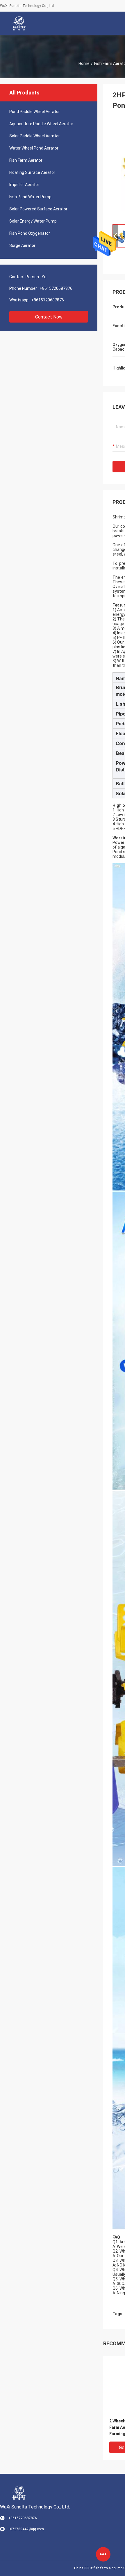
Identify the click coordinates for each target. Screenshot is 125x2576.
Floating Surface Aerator (32, 172)
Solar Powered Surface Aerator (38, 209)
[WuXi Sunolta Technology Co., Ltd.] (19, 23)
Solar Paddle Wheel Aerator (35, 136)
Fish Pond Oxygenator (30, 233)
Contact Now (49, 317)
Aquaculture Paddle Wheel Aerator (41, 124)
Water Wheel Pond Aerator (34, 148)
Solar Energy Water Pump (33, 221)
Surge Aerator (22, 245)
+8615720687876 (56, 288)
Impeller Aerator (24, 185)
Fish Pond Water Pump (30, 197)
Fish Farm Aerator (26, 160)
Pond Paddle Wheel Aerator (35, 112)
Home (84, 63)
